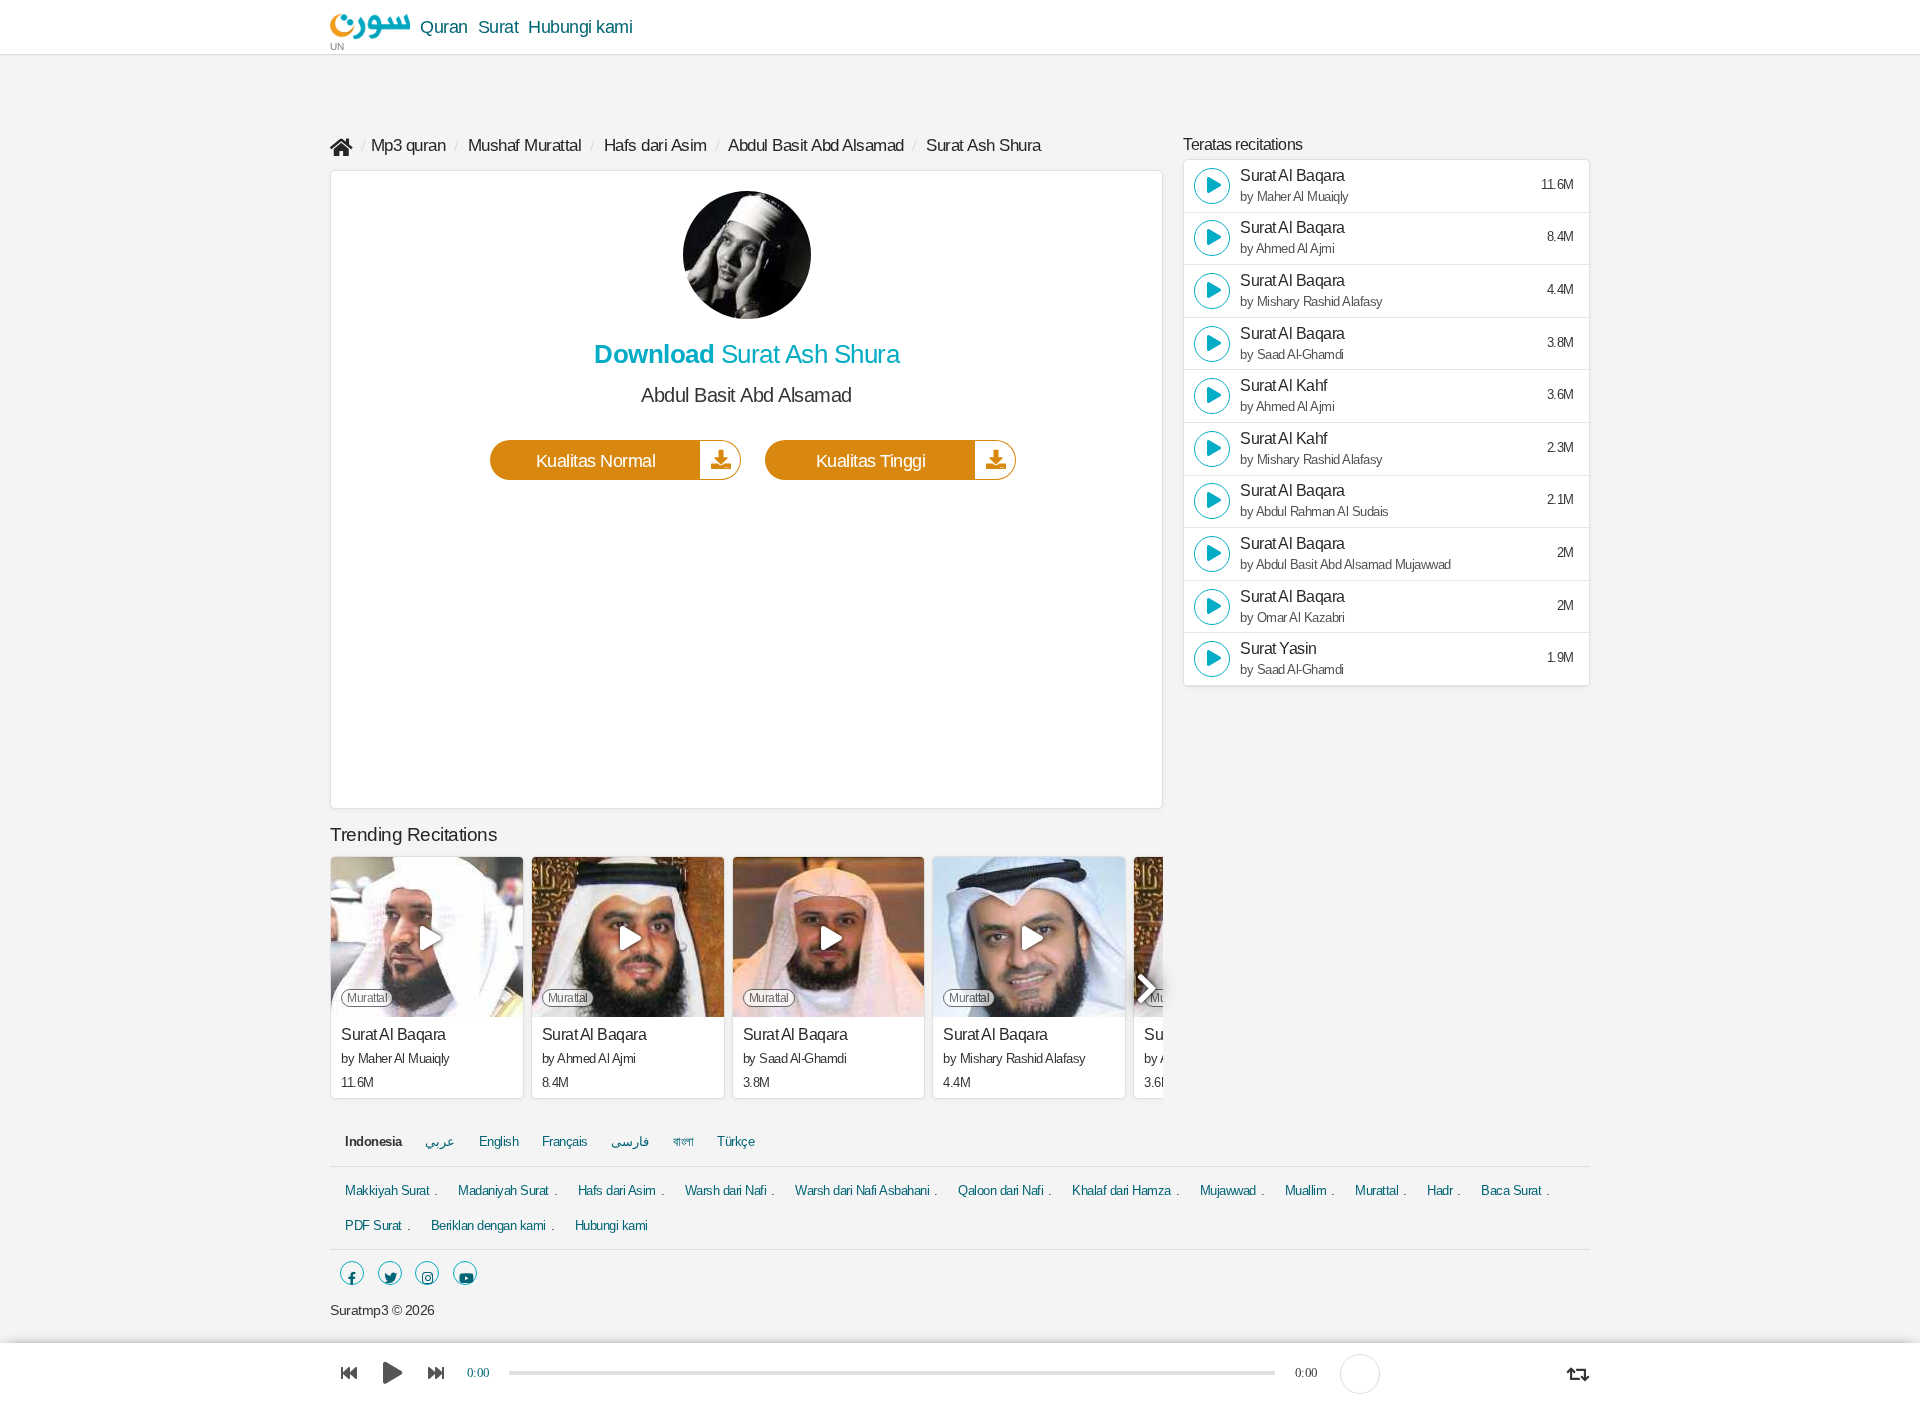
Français (565, 1141)
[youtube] (465, 1273)
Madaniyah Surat (503, 1190)
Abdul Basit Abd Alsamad (816, 145)
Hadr (1439, 1190)
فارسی (630, 1141)
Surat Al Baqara (393, 1035)
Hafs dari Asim (655, 145)
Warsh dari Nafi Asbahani (862, 1190)
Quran (444, 27)
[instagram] (427, 1273)
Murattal (1376, 1190)
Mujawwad (1228, 1190)
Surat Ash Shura (983, 145)
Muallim (1306, 1190)
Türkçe (735, 1141)
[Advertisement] (746, 643)
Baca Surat (1511, 1190)
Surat (498, 27)
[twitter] (390, 1273)
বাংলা (683, 1141)
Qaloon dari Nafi (1000, 1190)
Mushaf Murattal (525, 145)
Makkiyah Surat (387, 1190)
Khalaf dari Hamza (1121, 1190)
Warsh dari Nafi (726, 1190)
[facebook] (352, 1273)
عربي (440, 1141)
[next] (1143, 980)
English (499, 1141)
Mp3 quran (408, 145)
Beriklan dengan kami (488, 1225)
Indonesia (373, 1141)
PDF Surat (373, 1225)
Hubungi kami (580, 27)
